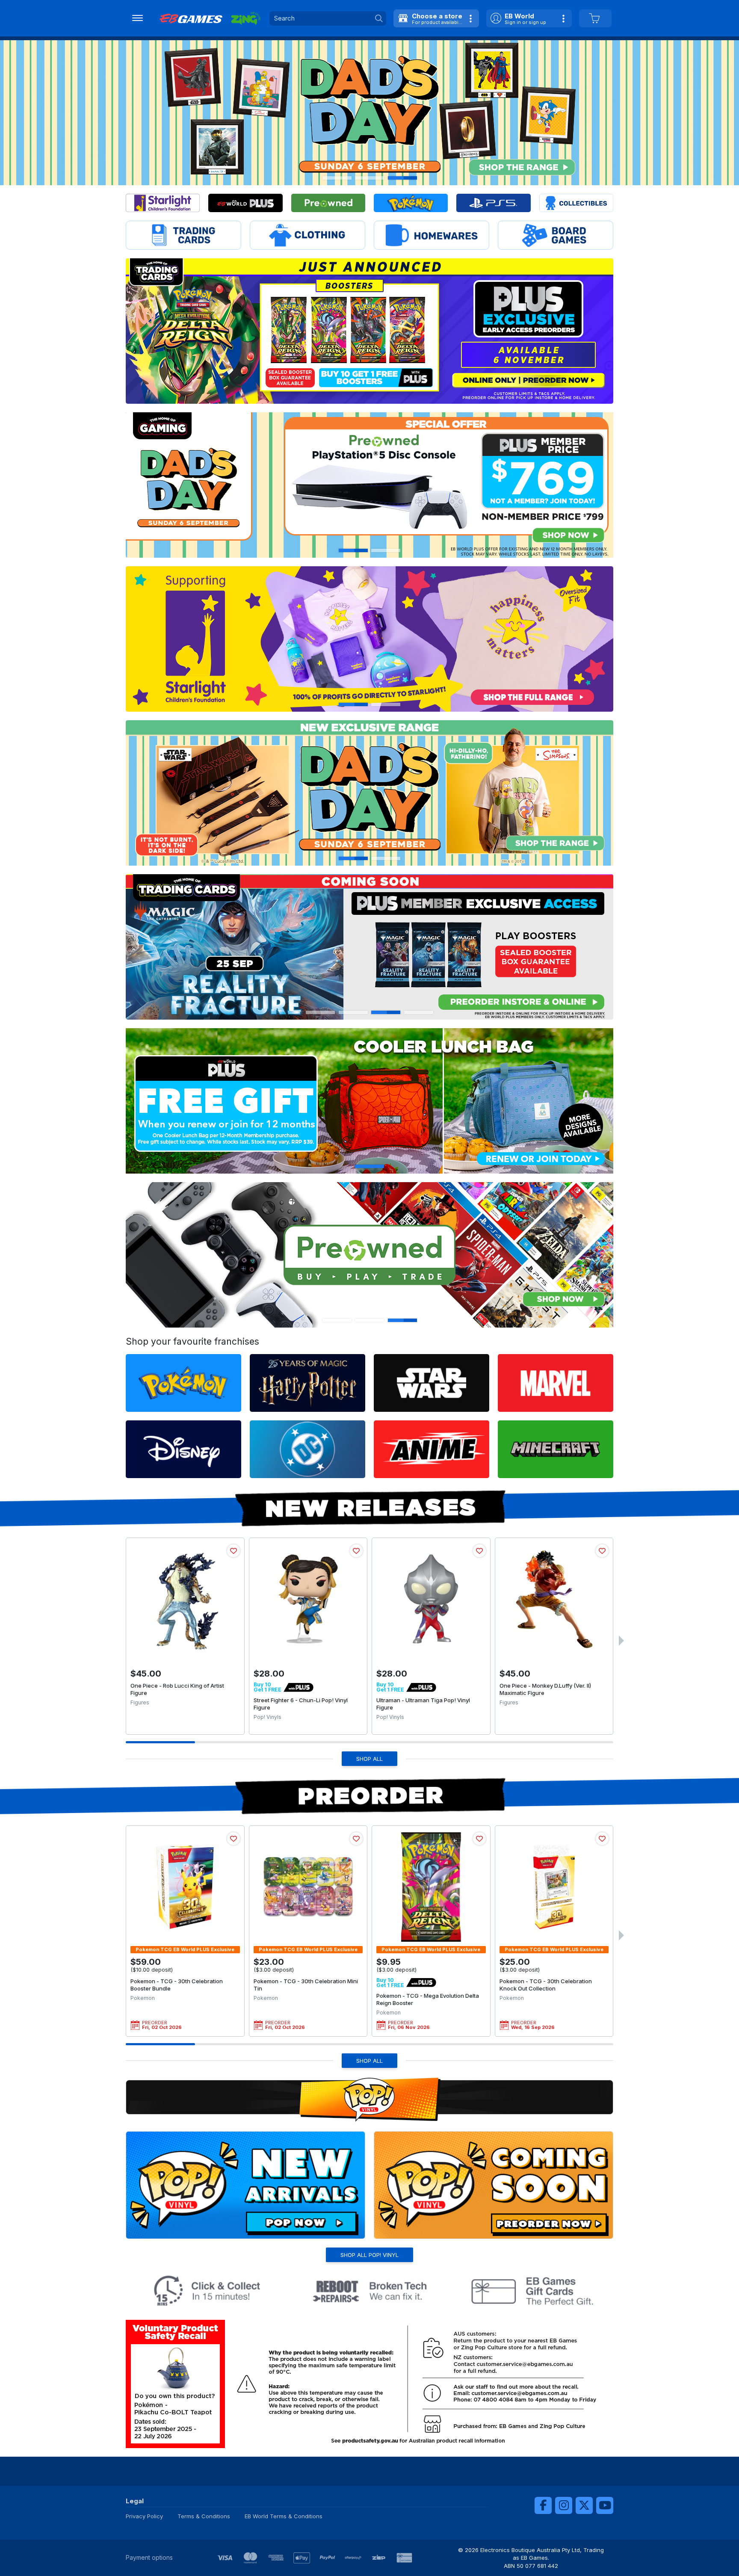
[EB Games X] (584, 2505)
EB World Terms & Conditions (284, 2516)
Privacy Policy (144, 2516)
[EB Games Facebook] (543, 2505)
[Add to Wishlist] (234, 1551)
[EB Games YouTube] (605, 2505)
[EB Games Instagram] (564, 2505)
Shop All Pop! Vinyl (369, 2255)
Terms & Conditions (204, 2516)
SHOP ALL (369, 1759)
